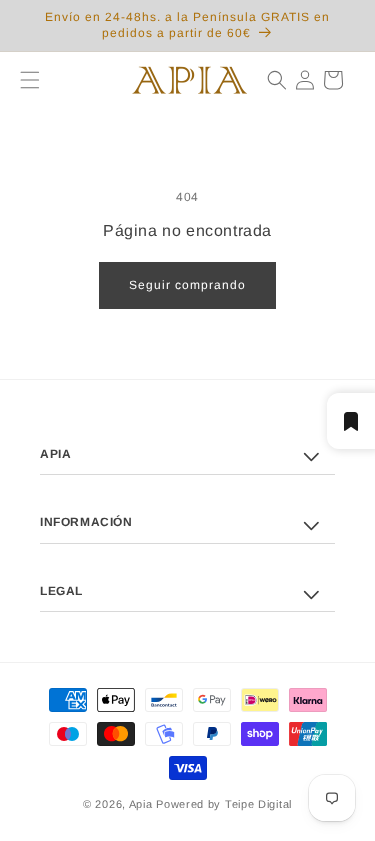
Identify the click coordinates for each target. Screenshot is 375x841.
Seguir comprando (187, 285)
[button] (22, 80)
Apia (141, 804)
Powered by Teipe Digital (224, 804)
